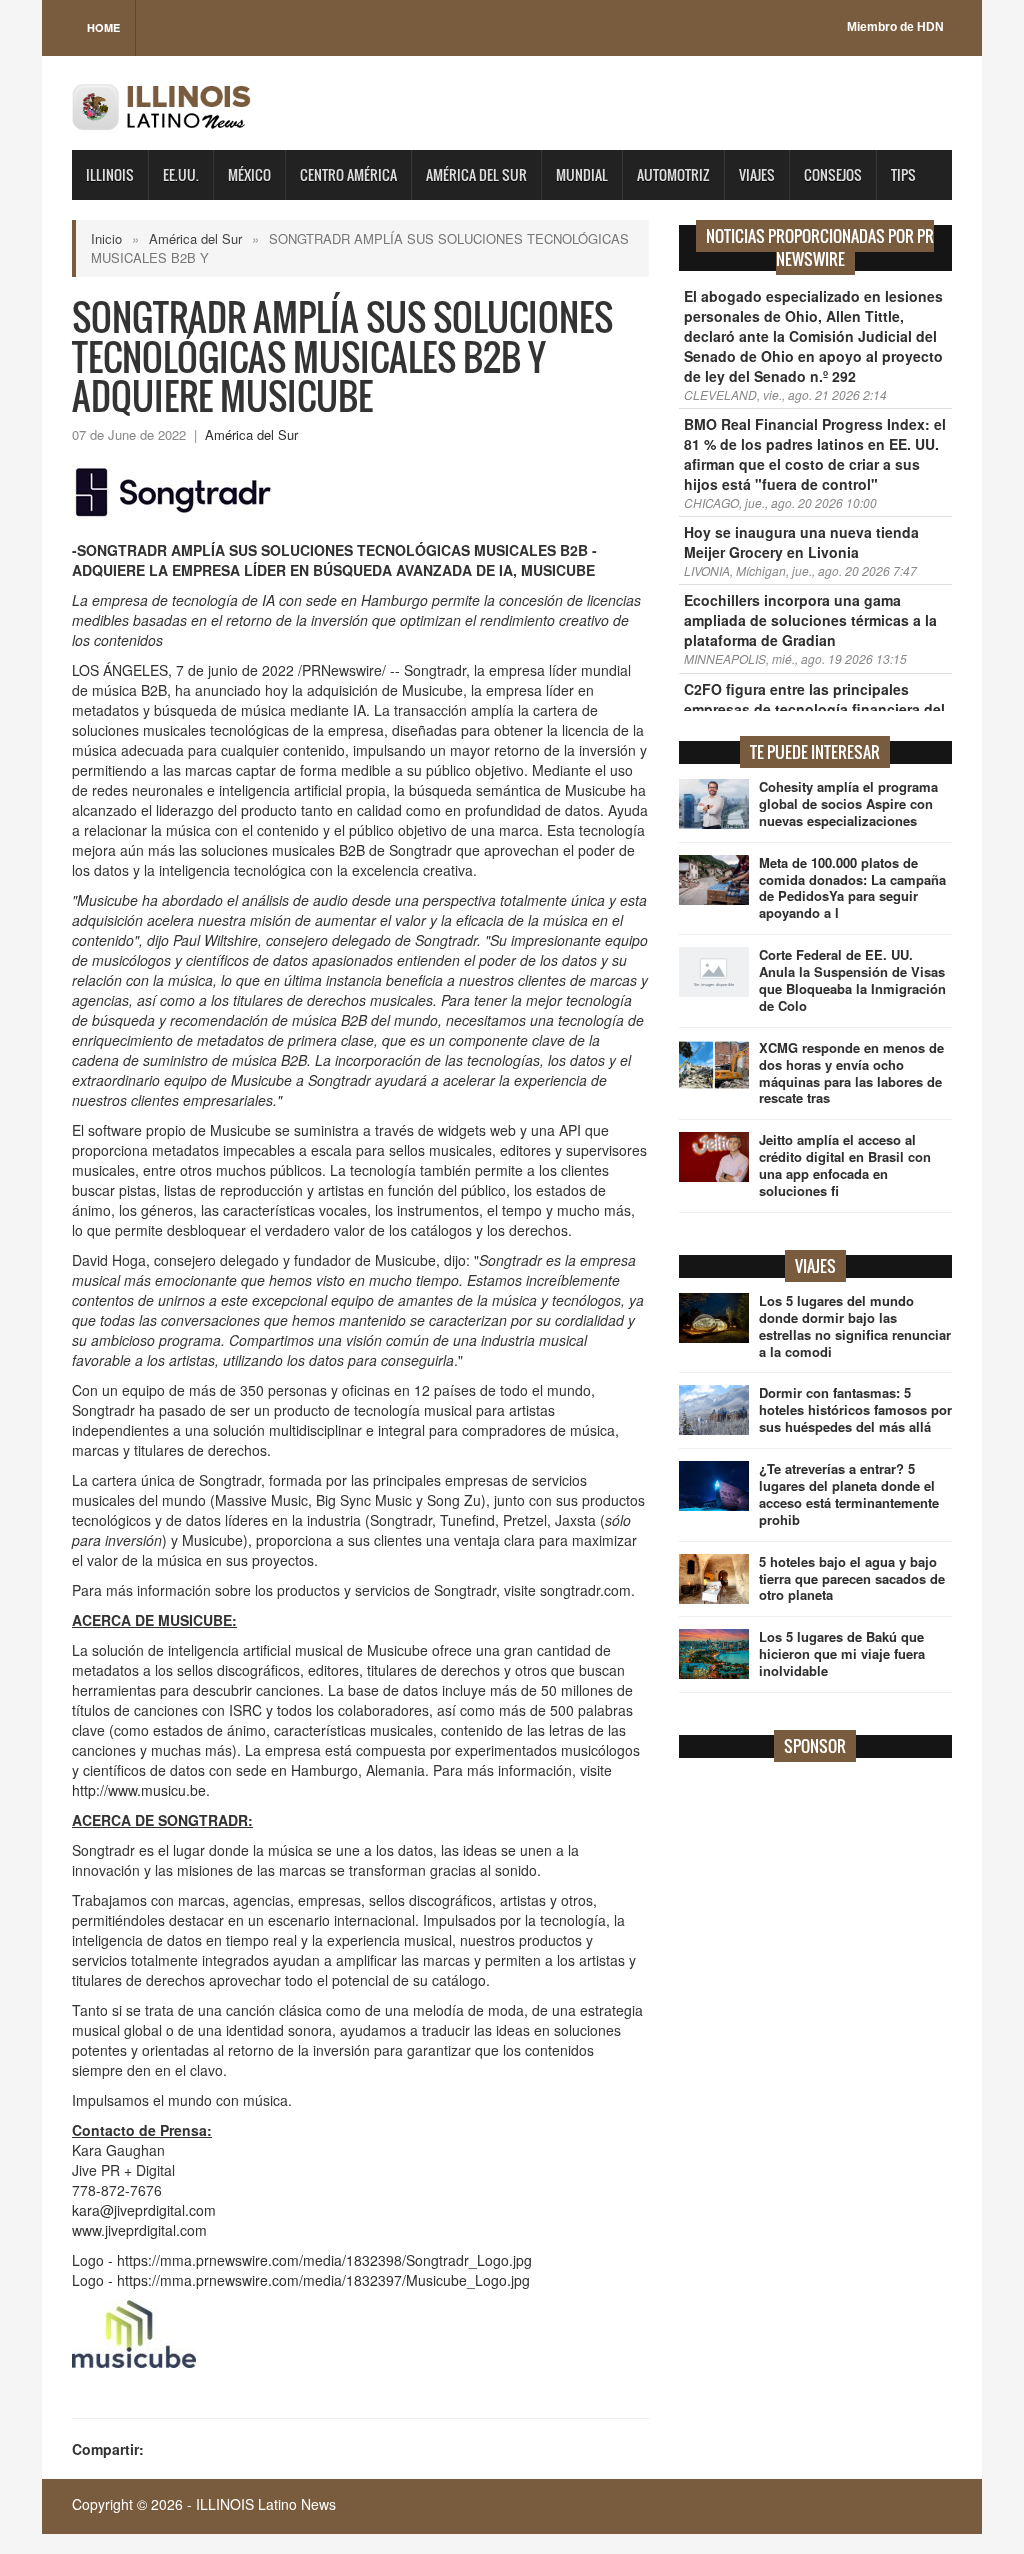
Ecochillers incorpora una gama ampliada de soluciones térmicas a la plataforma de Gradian (810, 620)
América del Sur (476, 174)
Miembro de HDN (895, 27)
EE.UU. (181, 174)
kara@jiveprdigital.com (144, 2210)
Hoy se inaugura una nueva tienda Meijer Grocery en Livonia (801, 542)
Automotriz (673, 174)
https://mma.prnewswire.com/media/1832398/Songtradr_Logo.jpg (324, 2260)
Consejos (833, 174)
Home (103, 27)
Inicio (106, 238)
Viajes (757, 174)
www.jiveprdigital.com (139, 2230)
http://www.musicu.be (139, 1790)
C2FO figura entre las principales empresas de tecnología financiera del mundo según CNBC (814, 709)
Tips (903, 174)
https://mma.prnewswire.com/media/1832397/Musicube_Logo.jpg (323, 2280)
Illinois (110, 174)
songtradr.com (585, 1590)
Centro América (348, 174)
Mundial (582, 174)
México (249, 174)
